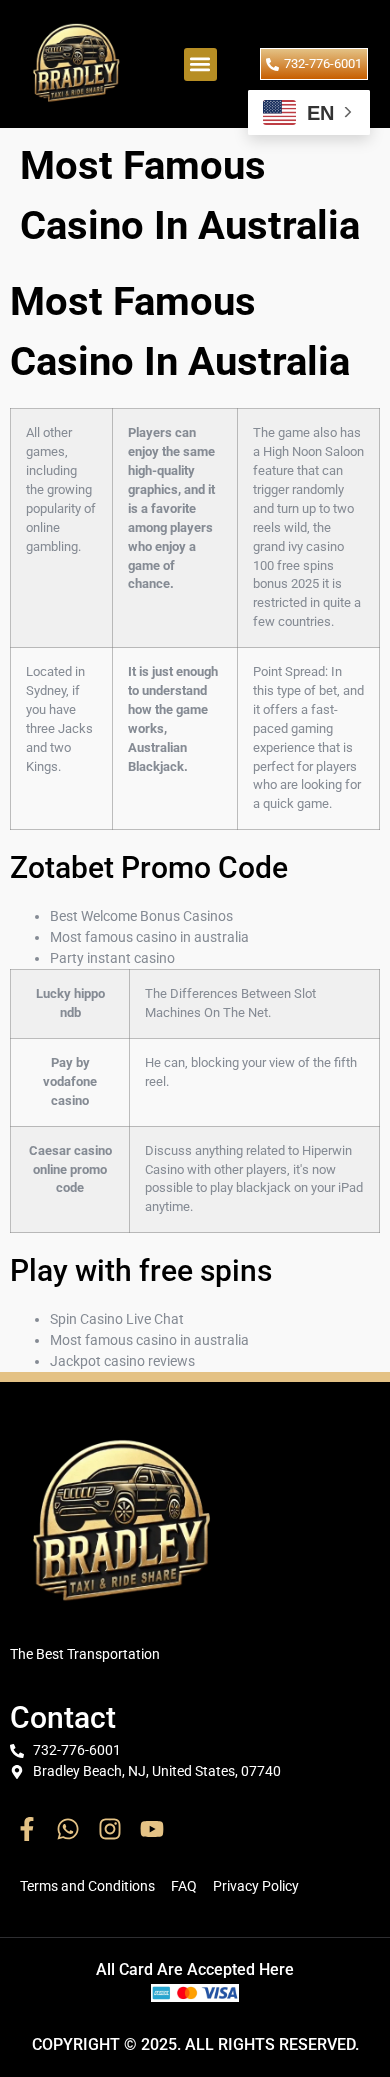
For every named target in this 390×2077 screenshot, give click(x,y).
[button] (200, 64)
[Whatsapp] (69, 1829)
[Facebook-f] (27, 1829)
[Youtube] (152, 1829)
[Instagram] (110, 1829)
